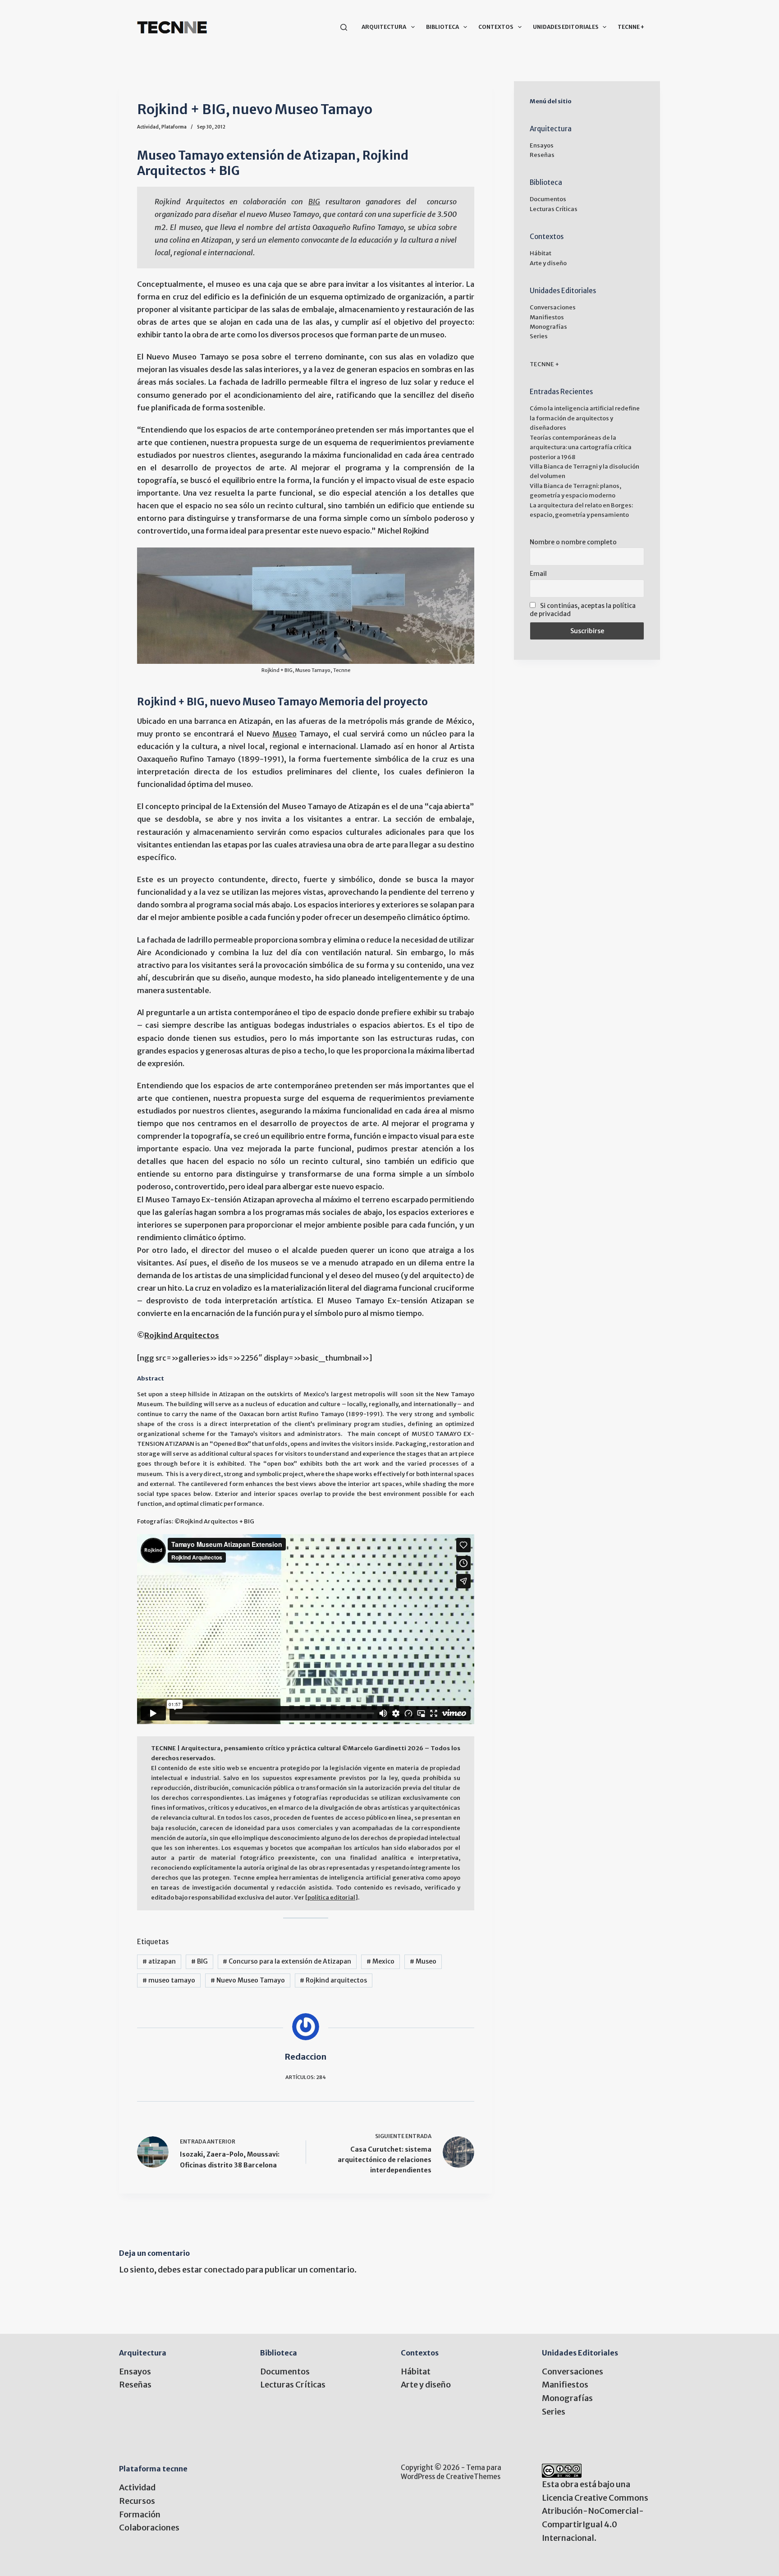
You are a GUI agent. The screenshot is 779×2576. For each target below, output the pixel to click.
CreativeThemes (473, 2477)
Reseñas (542, 155)
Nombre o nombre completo (573, 542)
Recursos (137, 2501)
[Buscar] (344, 27)
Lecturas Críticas (554, 209)
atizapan (159, 1961)
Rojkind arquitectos (333, 1980)
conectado (224, 2270)
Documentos (548, 199)
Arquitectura (384, 27)
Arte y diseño (548, 263)
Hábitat (541, 253)
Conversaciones (553, 307)
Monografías (548, 327)
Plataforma (174, 127)
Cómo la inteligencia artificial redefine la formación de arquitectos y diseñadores (585, 418)
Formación (140, 2514)
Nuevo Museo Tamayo (248, 1980)
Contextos (496, 27)
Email (538, 574)
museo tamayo (169, 1980)
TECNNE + (631, 27)
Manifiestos (547, 317)
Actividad (148, 127)
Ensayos (542, 145)
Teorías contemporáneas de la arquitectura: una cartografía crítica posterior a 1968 (581, 447)
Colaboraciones (149, 2528)
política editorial (331, 1897)
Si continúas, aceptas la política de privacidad (583, 610)
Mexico (380, 1961)
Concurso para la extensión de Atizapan (287, 1961)
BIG (314, 202)
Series (539, 336)
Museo (284, 734)
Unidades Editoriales (566, 27)
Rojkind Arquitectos (182, 1336)
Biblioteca (442, 27)
